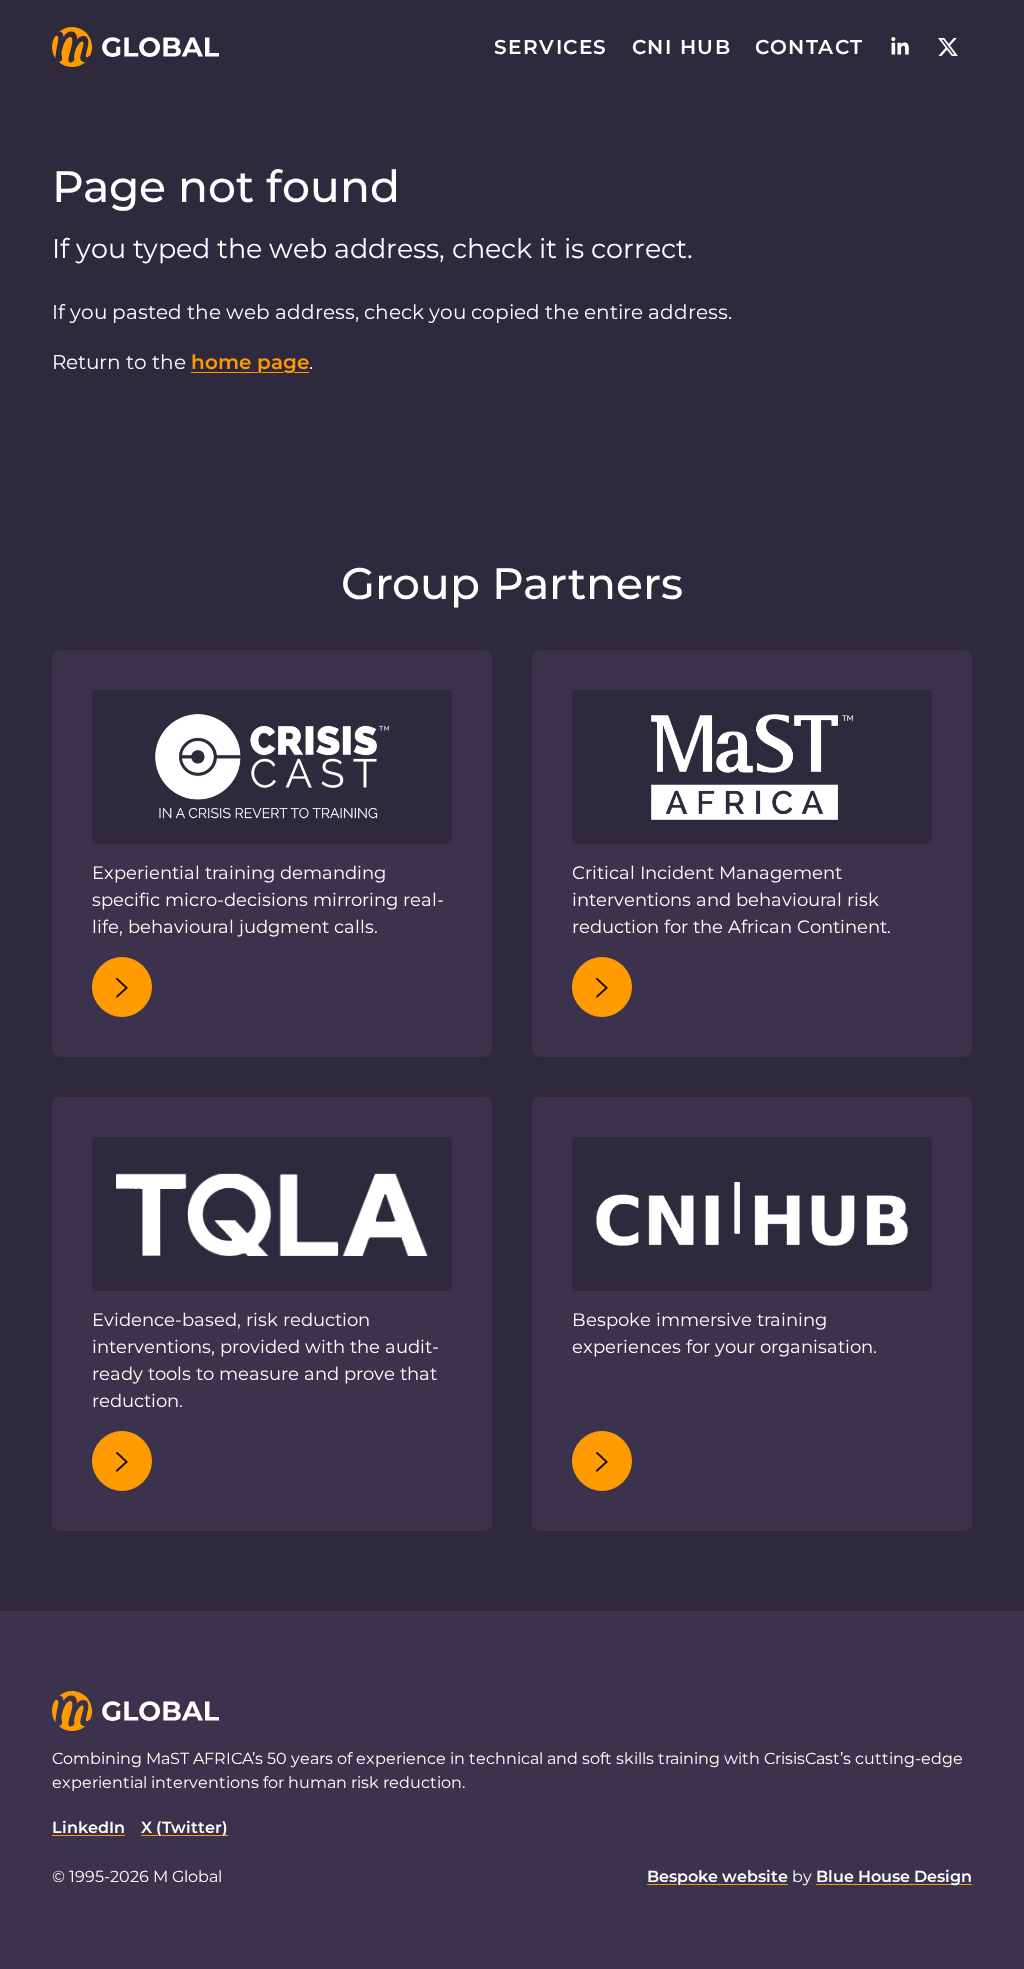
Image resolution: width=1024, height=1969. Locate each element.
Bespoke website (717, 1876)
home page (250, 362)
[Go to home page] (135, 47)
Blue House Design (894, 1876)
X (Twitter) (184, 1827)
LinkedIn (88, 1827)
